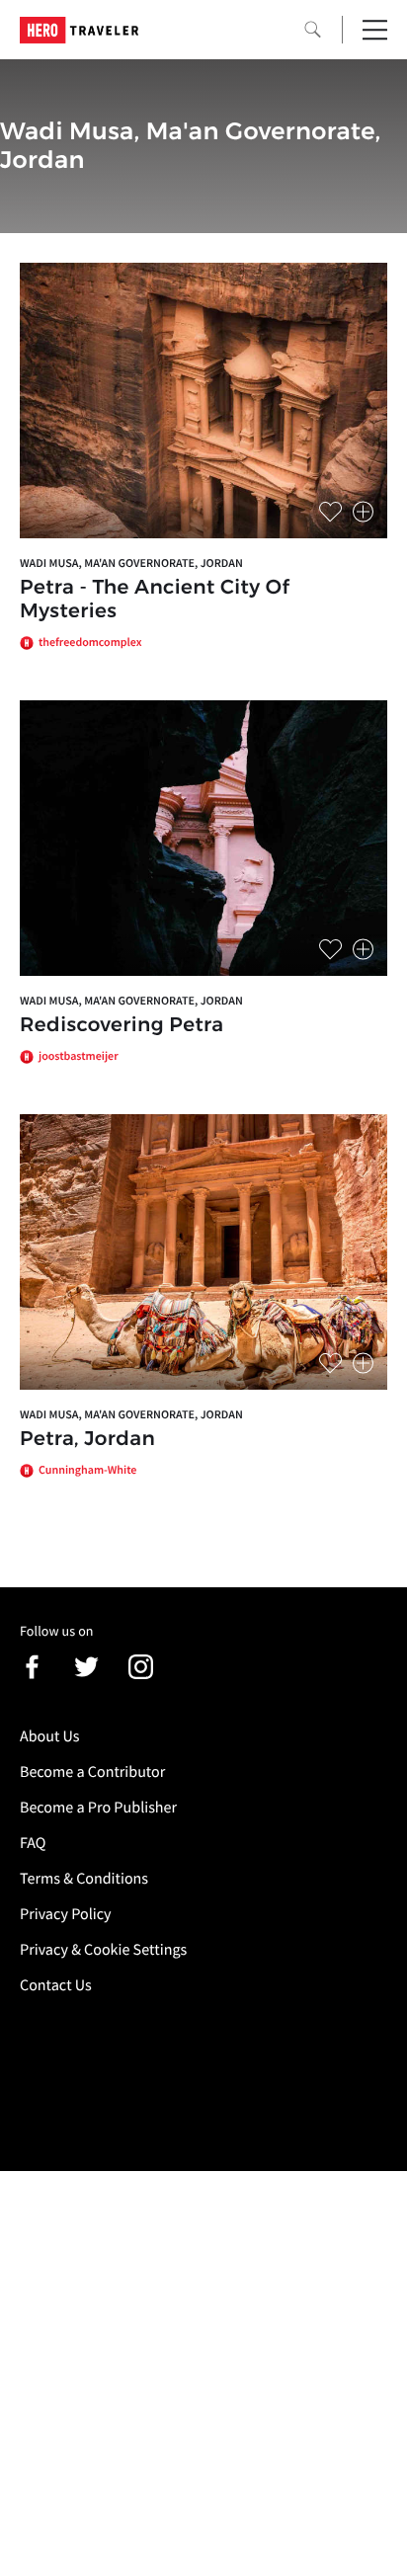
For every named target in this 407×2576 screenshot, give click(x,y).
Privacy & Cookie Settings (103, 1950)
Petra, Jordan (87, 1439)
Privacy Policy (66, 1914)
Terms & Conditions (84, 1879)
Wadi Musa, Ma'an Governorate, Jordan (131, 563)
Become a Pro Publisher (98, 1808)
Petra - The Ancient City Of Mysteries (155, 600)
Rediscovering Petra (122, 1025)
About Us (50, 1736)
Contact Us (56, 1985)
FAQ (33, 1843)
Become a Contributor (92, 1772)
